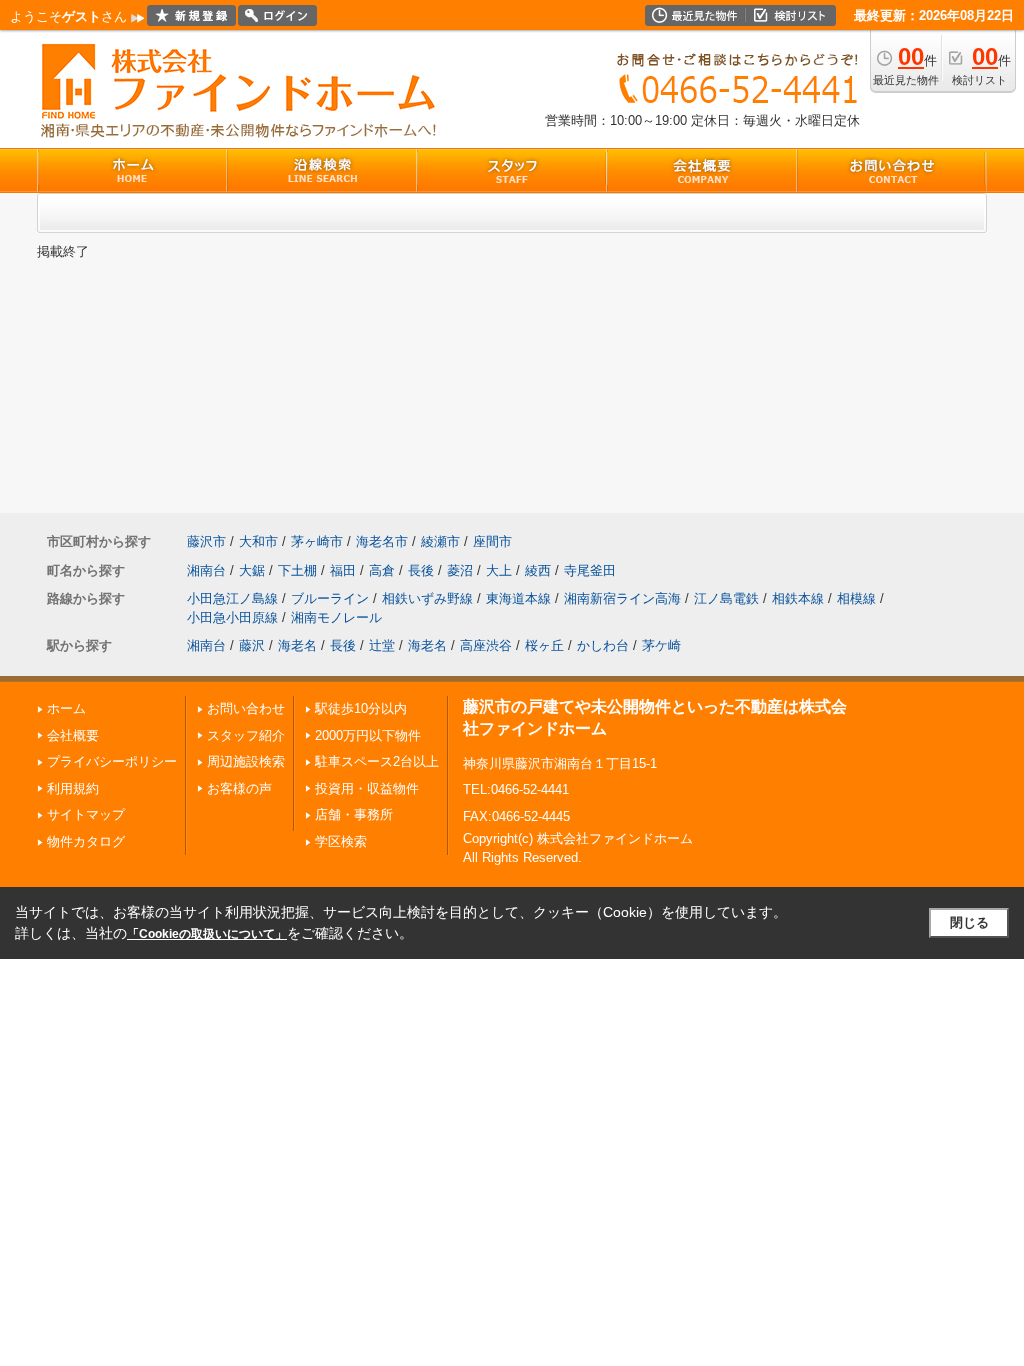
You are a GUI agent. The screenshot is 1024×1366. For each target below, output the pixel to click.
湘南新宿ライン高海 (622, 598)
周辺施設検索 (246, 761)
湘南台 (206, 570)
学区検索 (341, 841)
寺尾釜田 (590, 570)
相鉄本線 (798, 598)
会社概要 (73, 735)
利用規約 (73, 788)
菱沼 (460, 570)
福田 (343, 570)
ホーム (66, 708)
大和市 (258, 541)
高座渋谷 (486, 645)
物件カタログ (86, 841)
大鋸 (252, 570)
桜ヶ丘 (544, 645)
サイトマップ (86, 814)
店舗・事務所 (354, 814)
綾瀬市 (440, 541)
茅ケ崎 (661, 645)
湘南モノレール (336, 617)
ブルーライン (330, 598)
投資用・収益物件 (367, 788)
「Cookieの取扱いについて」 (207, 934)
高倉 (382, 570)
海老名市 (382, 541)
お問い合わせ (246, 708)
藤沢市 (206, 541)
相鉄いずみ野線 (427, 598)
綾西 (538, 570)
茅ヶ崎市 (317, 541)
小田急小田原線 (232, 617)
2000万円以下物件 (368, 735)
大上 (499, 570)
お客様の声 (239, 788)
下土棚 (297, 570)
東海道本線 (518, 598)
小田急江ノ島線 (232, 598)
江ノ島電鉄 (726, 598)
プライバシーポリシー (112, 761)
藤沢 (252, 645)
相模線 (856, 598)
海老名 (297, 645)
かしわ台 (603, 645)
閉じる (969, 922)
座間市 (492, 541)
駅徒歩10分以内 (361, 708)
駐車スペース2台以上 (377, 761)
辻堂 (382, 645)
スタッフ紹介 (246, 735)
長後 (421, 570)
